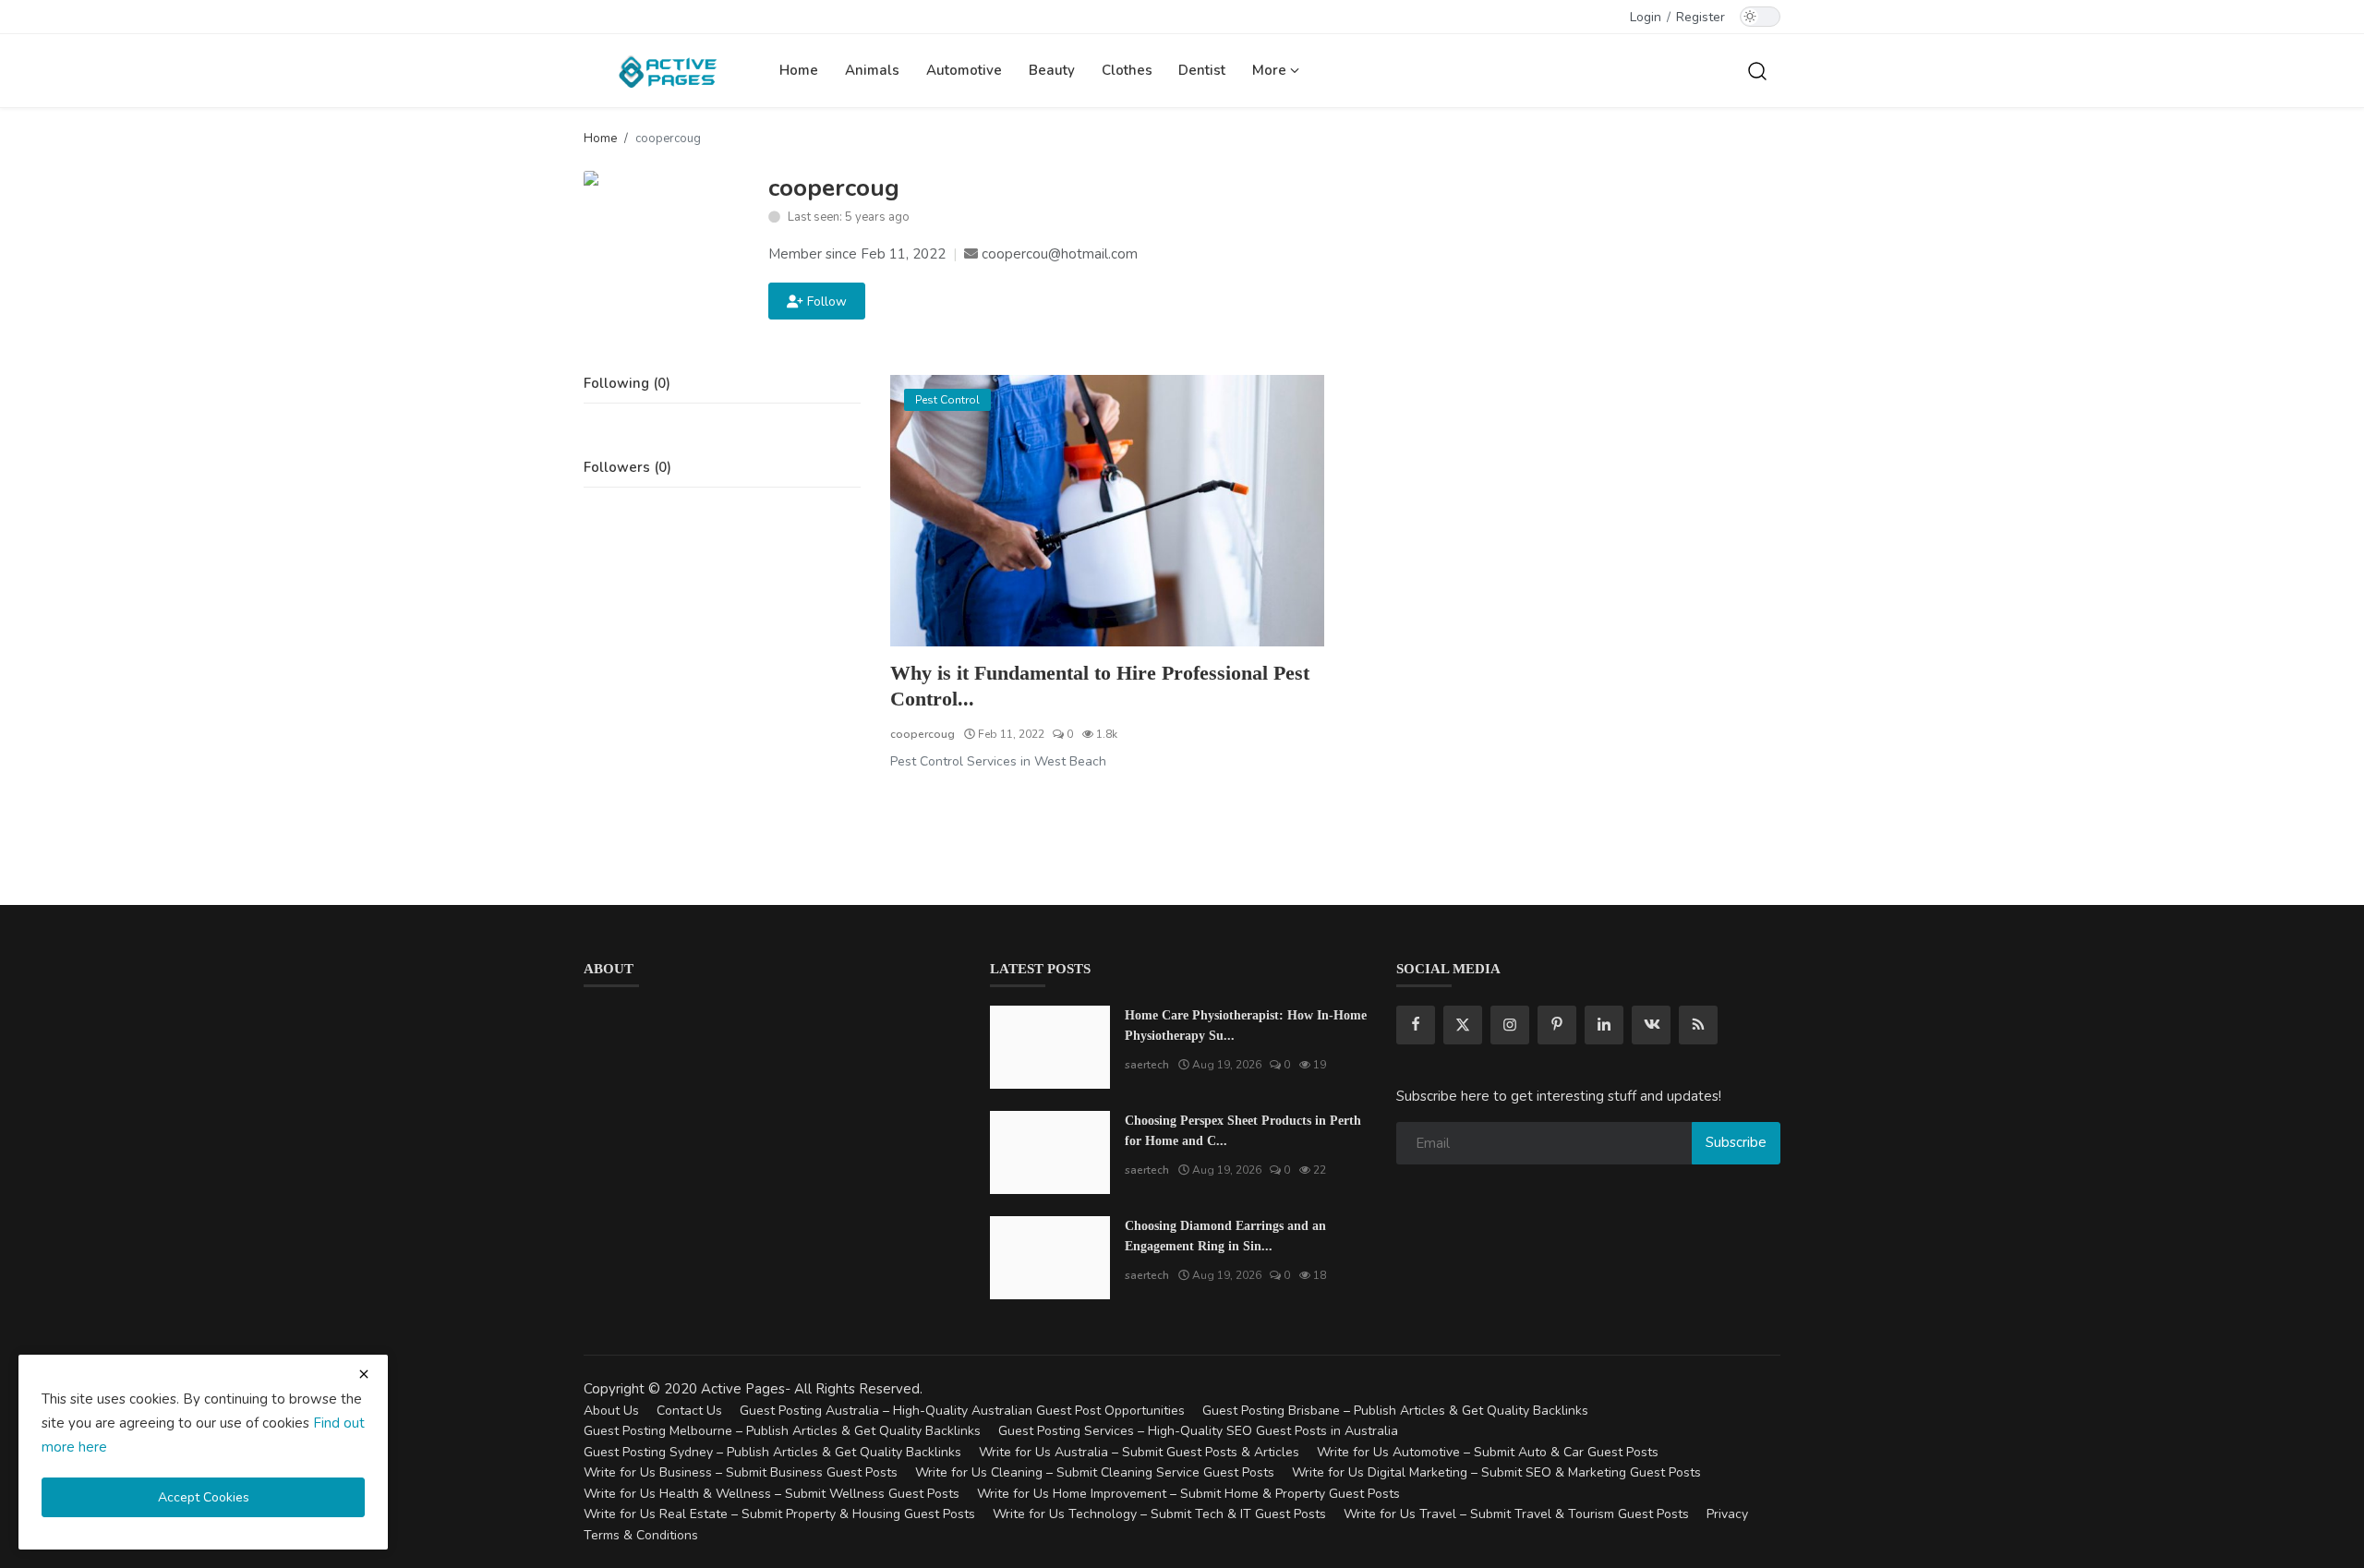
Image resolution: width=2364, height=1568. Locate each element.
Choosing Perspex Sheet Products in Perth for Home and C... (1243, 1131)
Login (1646, 17)
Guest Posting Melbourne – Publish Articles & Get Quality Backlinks (782, 1431)
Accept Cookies (204, 1497)
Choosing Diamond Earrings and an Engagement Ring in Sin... (1225, 1236)
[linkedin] (1604, 1025)
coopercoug (923, 734)
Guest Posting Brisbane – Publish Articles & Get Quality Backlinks (1395, 1411)
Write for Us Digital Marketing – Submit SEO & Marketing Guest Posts (1496, 1472)
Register (1701, 17)
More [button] (1271, 70)
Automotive (964, 70)
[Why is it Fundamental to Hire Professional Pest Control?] (1107, 511)
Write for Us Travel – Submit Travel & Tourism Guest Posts (1516, 1514)
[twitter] (1463, 1025)
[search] (1757, 70)
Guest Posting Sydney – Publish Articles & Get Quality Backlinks (772, 1452)
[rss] (1698, 1025)
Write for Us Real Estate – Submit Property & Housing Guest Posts (779, 1514)
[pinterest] (1557, 1025)
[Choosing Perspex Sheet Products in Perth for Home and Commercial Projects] (1050, 1152)
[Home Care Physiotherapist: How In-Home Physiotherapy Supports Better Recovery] (1050, 1047)
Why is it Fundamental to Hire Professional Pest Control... (1100, 686)
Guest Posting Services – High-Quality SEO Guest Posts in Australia (1198, 1431)
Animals (872, 70)
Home (799, 70)
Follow (823, 302)
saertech (1147, 1065)
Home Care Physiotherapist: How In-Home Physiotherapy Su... (1246, 1025)
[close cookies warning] (364, 1374)
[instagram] (1510, 1025)
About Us (611, 1411)
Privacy (1727, 1514)
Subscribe (1736, 1142)
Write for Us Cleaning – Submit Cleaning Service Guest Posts (1095, 1472)
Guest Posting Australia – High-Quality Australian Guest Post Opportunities (962, 1411)
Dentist (1202, 70)
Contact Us (689, 1411)
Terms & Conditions (641, 1535)
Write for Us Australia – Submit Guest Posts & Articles (1139, 1452)
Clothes (1127, 70)
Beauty (1052, 70)
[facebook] (1416, 1025)
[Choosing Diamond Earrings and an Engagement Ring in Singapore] (1050, 1258)
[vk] (1651, 1025)
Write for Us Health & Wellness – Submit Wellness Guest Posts (772, 1494)
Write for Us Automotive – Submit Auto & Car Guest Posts (1488, 1452)
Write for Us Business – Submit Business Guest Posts (741, 1472)
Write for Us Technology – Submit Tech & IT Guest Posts (1159, 1514)
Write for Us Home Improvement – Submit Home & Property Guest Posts (1188, 1494)
